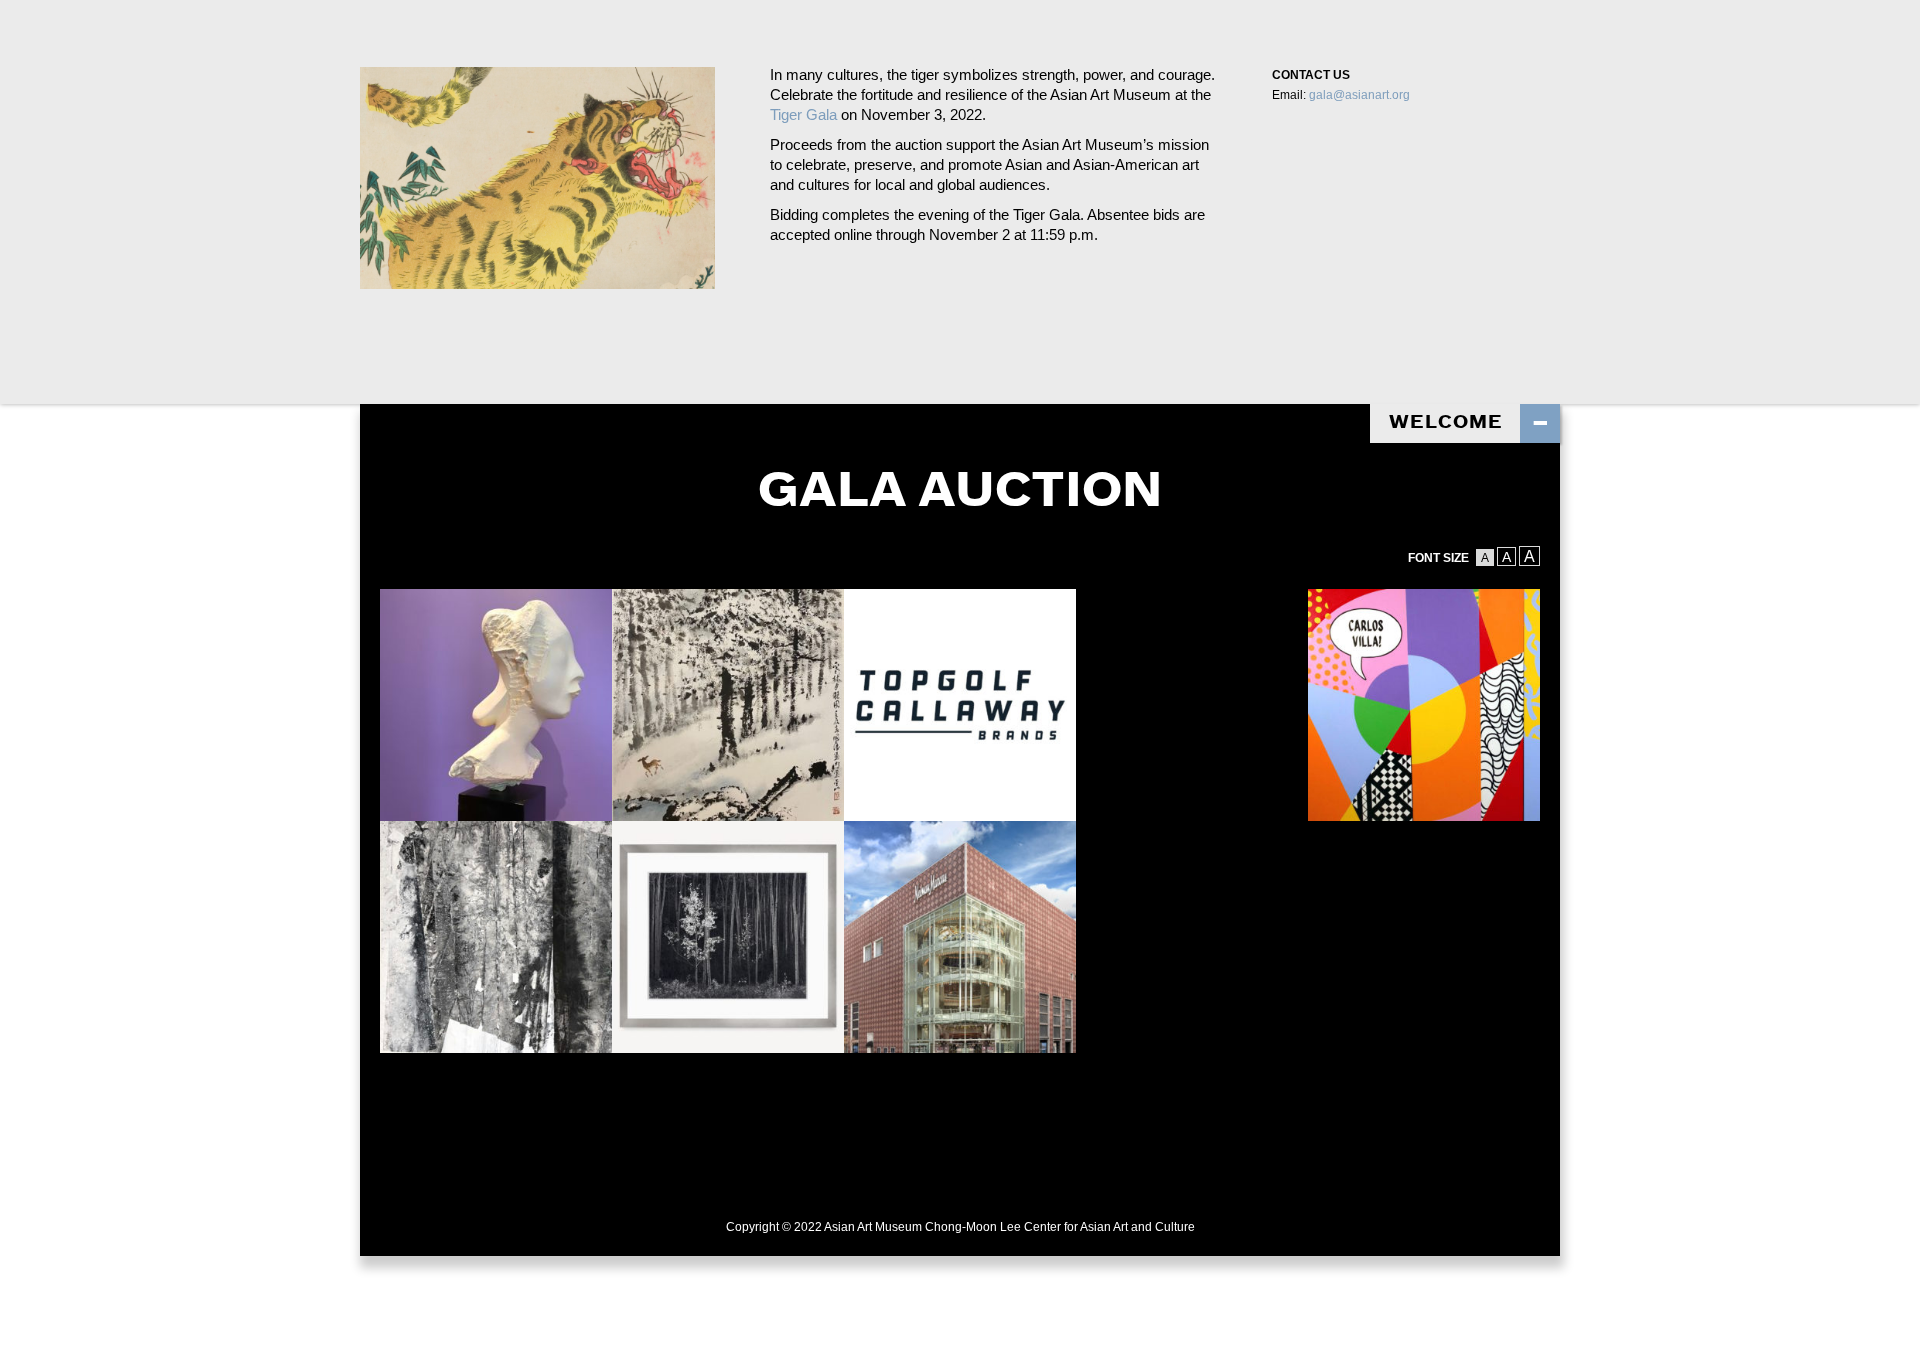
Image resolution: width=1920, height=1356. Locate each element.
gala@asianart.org (1359, 95)
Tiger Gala (803, 114)
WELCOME (1446, 423)
